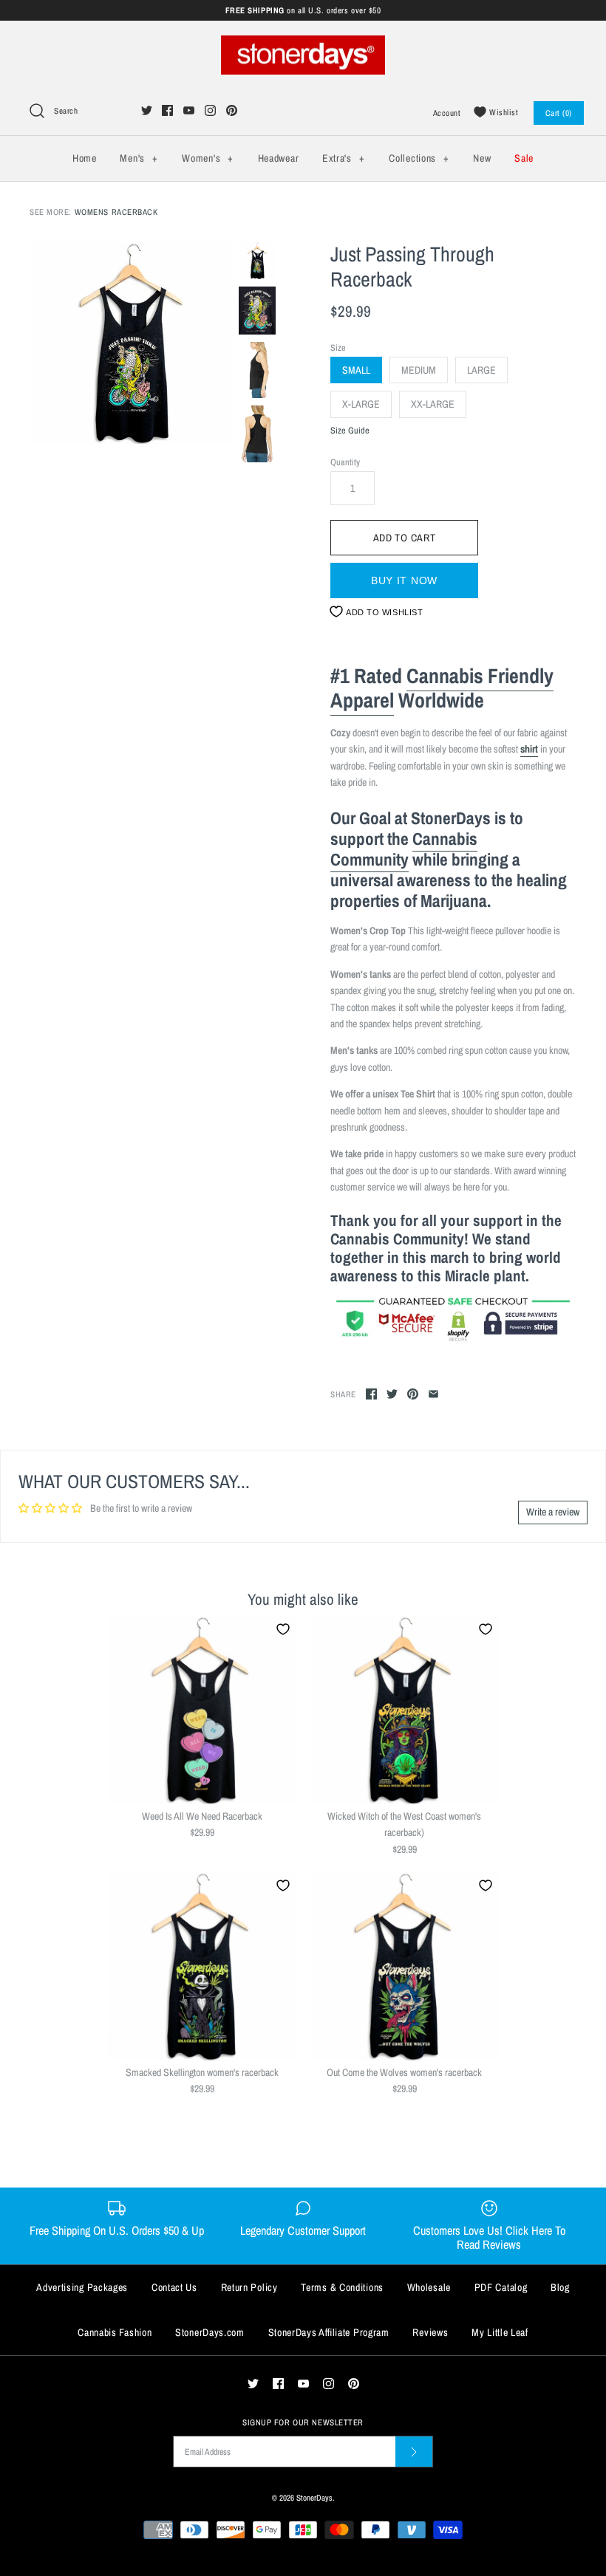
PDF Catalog (501, 2287)
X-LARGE (361, 404)
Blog (560, 2287)
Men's (139, 158)
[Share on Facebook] (371, 1394)
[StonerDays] (303, 44)
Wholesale (429, 2287)
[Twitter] (147, 110)
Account (447, 113)
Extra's (343, 158)
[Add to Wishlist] (283, 1629)
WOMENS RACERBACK (116, 212)
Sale (524, 158)
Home (85, 158)
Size (338, 347)
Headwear (279, 158)
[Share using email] (433, 1394)
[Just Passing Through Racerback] (130, 343)
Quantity (345, 462)
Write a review (553, 1512)
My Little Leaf (500, 2332)
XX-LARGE (433, 404)
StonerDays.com (210, 2332)
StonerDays (314, 2497)
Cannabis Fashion (115, 2332)
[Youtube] (189, 110)
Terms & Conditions (342, 2287)
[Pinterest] (232, 110)
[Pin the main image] (413, 1394)
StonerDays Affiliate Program (329, 2332)
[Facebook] (167, 110)
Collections (419, 158)
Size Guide (350, 431)
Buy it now (404, 580)
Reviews (430, 2332)
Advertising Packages (82, 2287)
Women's (207, 158)
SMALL (356, 370)
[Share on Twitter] (392, 1394)
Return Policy (249, 2287)
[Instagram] (210, 110)
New (482, 158)
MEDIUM (419, 370)
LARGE (481, 370)
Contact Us (174, 2287)
